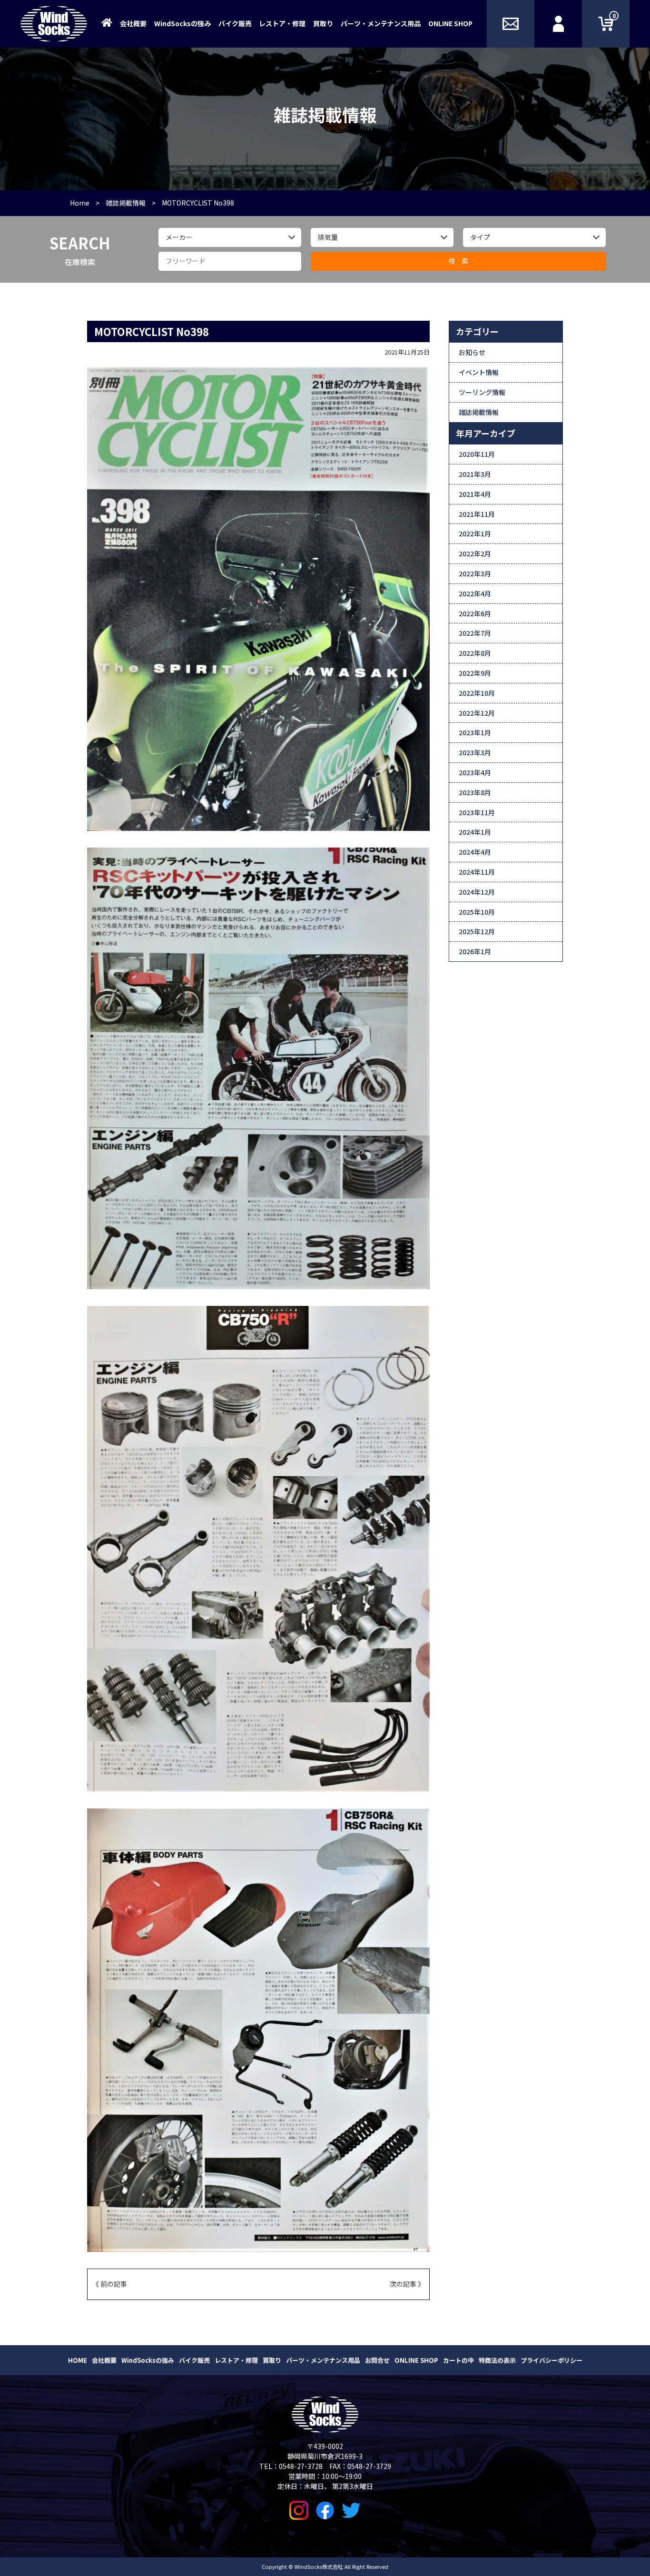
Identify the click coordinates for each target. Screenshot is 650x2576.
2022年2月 (475, 553)
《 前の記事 (110, 2284)
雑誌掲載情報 (479, 412)
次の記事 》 (407, 2284)
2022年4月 (475, 593)
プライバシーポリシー (552, 2360)
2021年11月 (477, 514)
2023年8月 (475, 792)
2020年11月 (477, 454)
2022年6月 (475, 613)
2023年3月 (475, 752)
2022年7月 (475, 633)
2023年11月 (477, 812)
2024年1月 (475, 832)
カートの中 (458, 2360)
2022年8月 (475, 653)
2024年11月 (477, 872)
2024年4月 (475, 852)
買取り (323, 23)
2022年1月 (475, 533)
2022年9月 (475, 673)
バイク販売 (235, 23)
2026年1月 (475, 951)
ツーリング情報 (482, 392)
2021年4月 (475, 494)
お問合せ (377, 2360)
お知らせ (472, 352)
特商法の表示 (497, 2360)
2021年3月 (475, 474)
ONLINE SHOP (450, 23)
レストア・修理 (282, 23)
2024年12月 (477, 892)
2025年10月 (477, 912)
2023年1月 (475, 732)
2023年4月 (475, 772)
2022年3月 (475, 573)
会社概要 (133, 23)
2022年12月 (477, 713)
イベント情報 (479, 372)
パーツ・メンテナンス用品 (381, 23)
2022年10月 (477, 693)
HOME (78, 2360)
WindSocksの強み (182, 23)
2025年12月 (477, 931)
